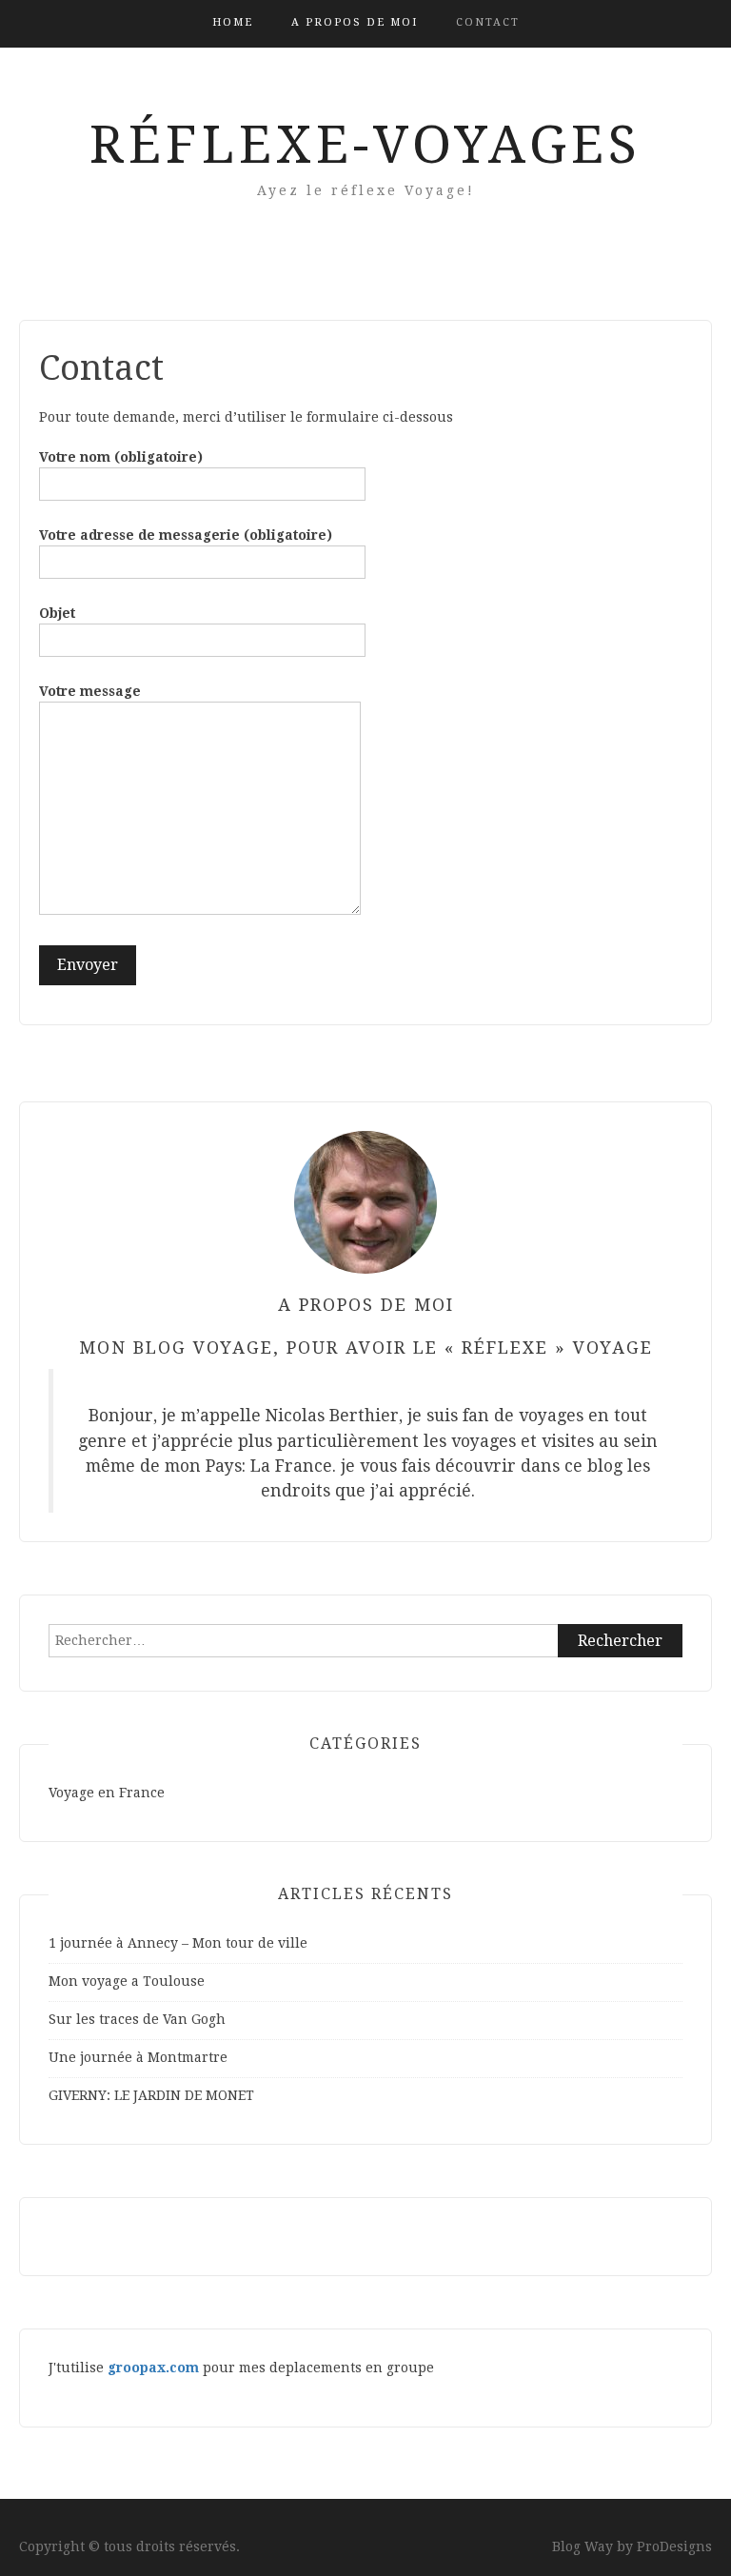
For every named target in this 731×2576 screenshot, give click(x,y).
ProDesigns (674, 2546)
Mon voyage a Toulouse (127, 1981)
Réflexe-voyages (365, 145)
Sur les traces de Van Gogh (137, 2019)
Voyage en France (107, 1793)
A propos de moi (355, 22)
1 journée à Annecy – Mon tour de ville (178, 1943)
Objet (57, 613)
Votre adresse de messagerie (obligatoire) (186, 535)
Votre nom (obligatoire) (121, 457)
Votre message (90, 691)
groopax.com (153, 2368)
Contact (488, 22)
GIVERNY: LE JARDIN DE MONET (151, 2095)
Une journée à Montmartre (138, 2057)
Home (233, 22)
